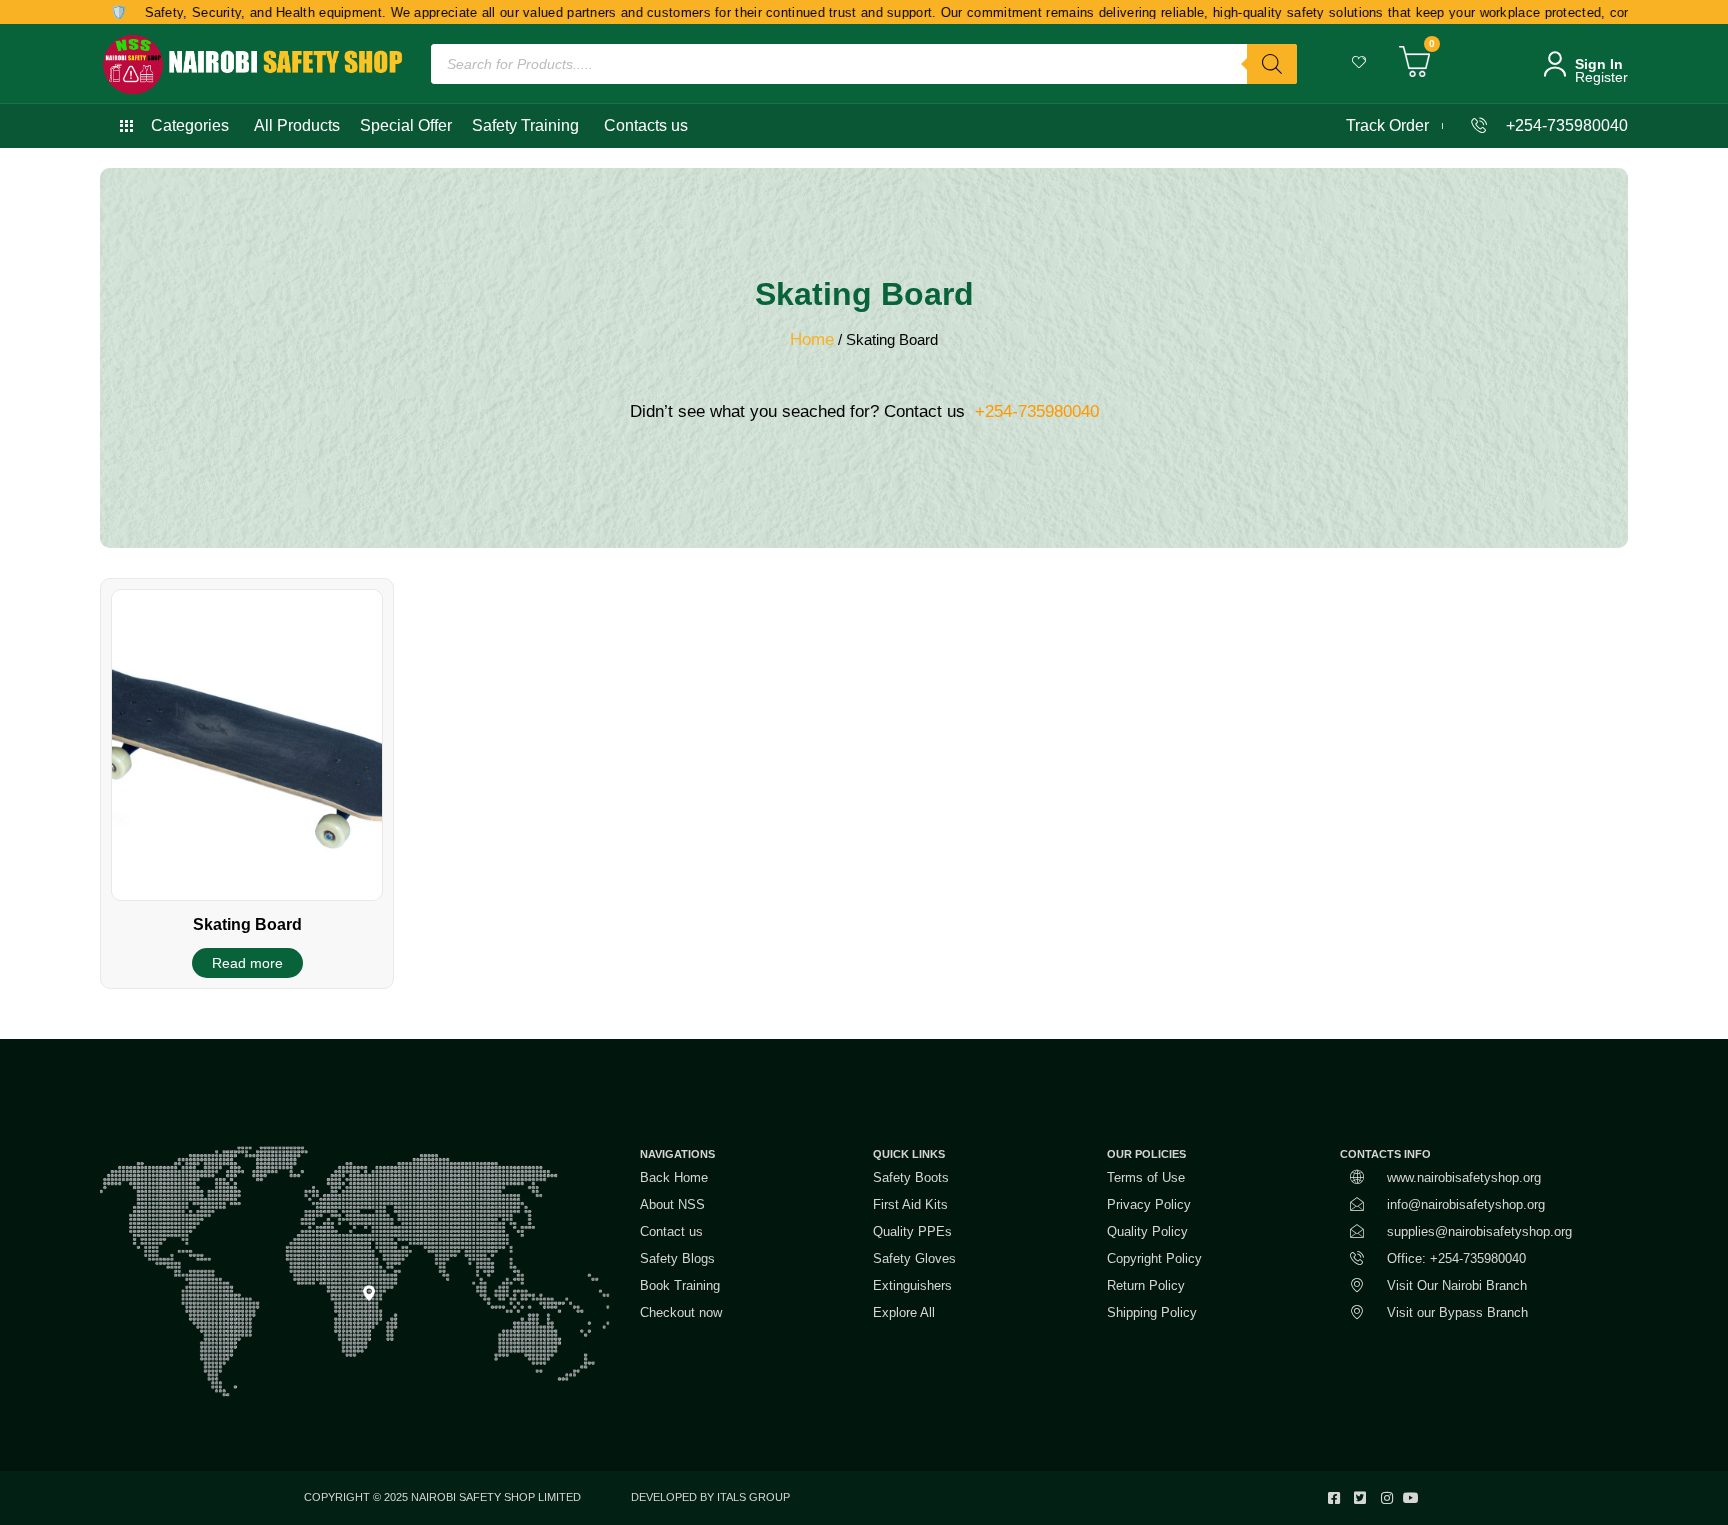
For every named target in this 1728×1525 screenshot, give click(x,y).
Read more (247, 963)
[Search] (1272, 64)
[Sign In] (1555, 64)
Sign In (1599, 64)
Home (812, 339)
